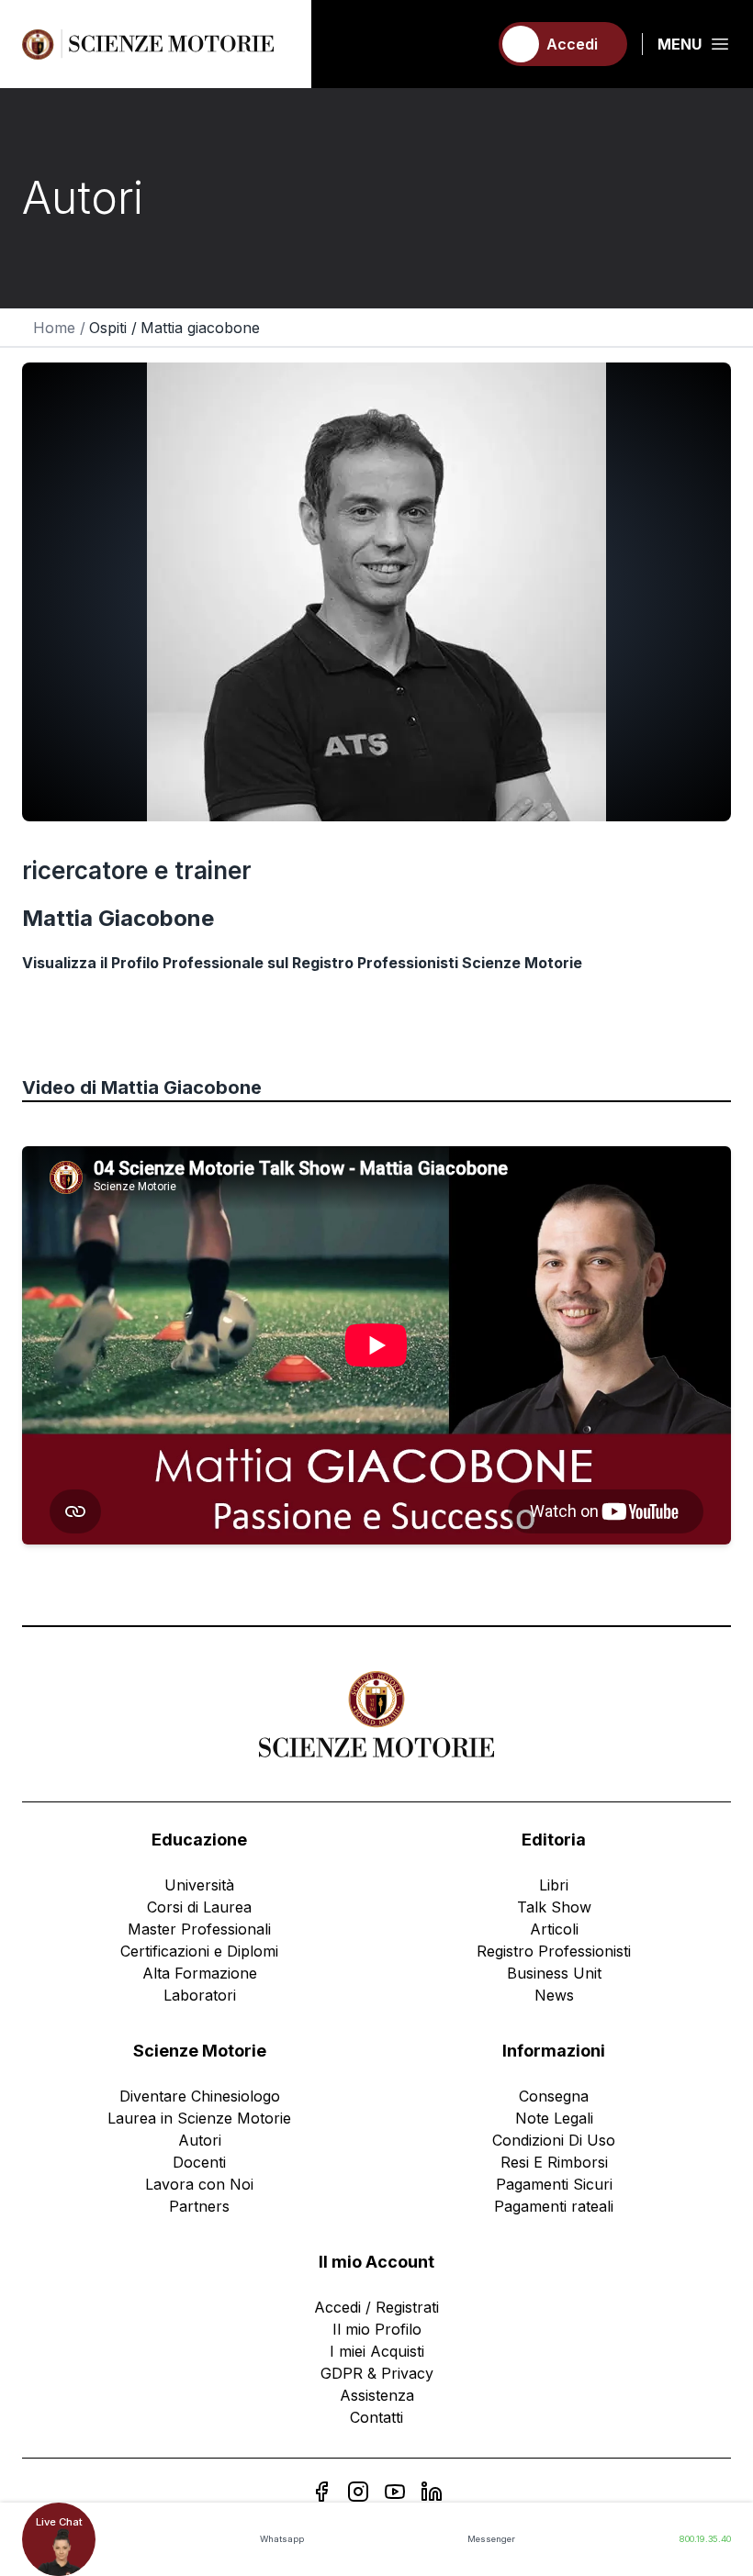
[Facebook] (321, 2492)
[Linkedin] (432, 2492)
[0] (466, 44)
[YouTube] (395, 2492)
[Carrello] (466, 44)
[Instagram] (358, 2492)
